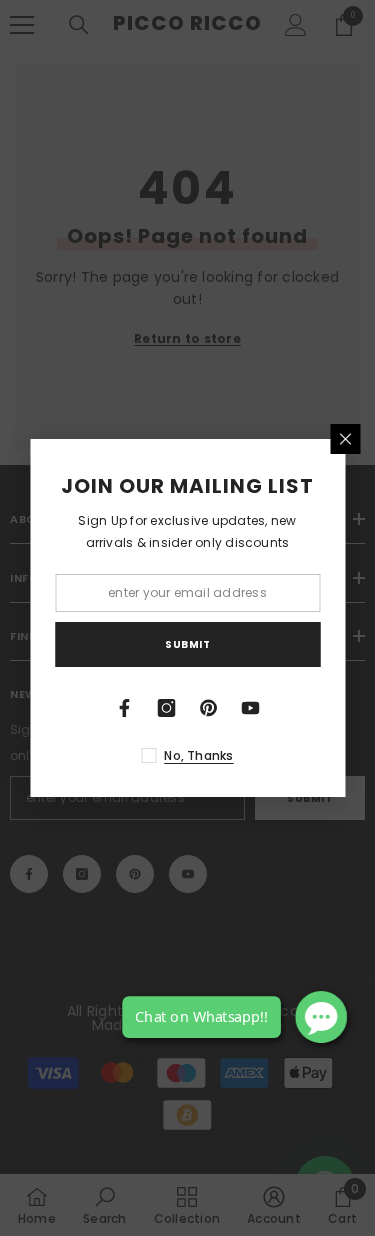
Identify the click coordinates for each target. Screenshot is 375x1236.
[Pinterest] (209, 708)
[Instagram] (167, 708)
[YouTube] (251, 708)
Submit (187, 644)
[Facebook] (125, 708)
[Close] (345, 439)
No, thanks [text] (198, 755)
